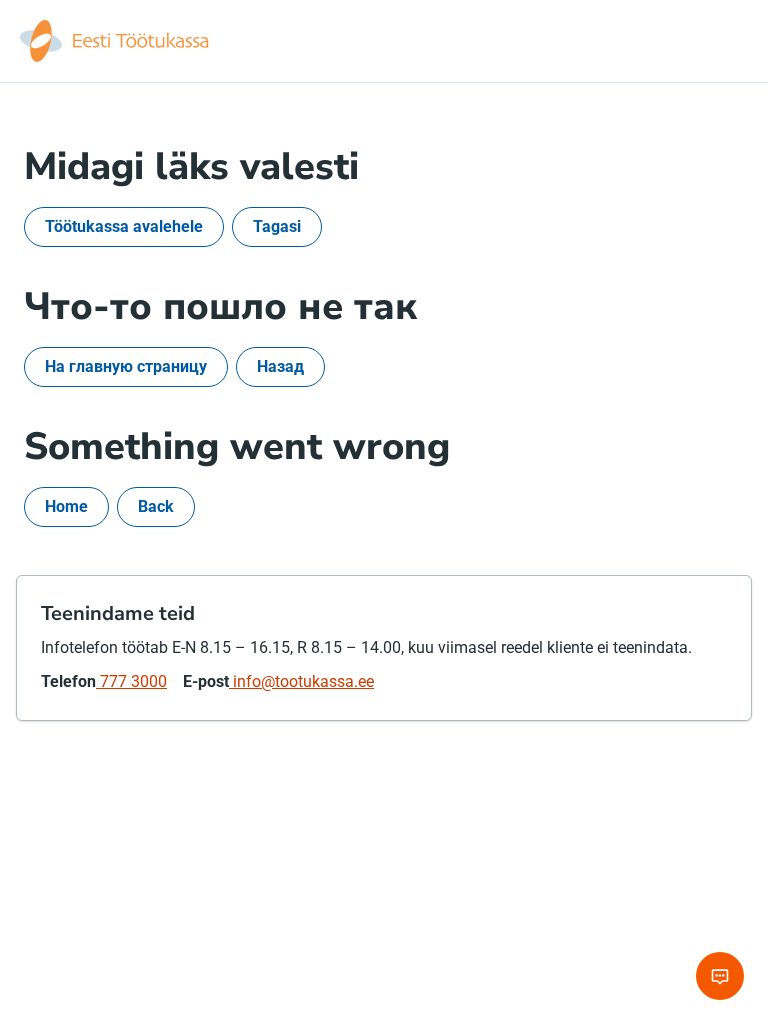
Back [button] (156, 506)
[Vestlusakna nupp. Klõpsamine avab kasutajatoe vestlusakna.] (720, 976)
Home (66, 506)
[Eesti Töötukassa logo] (116, 41)
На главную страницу (126, 366)
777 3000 (131, 681)
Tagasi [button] (277, 226)
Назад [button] (280, 366)
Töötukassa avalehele (124, 226)
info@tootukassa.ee (301, 681)
